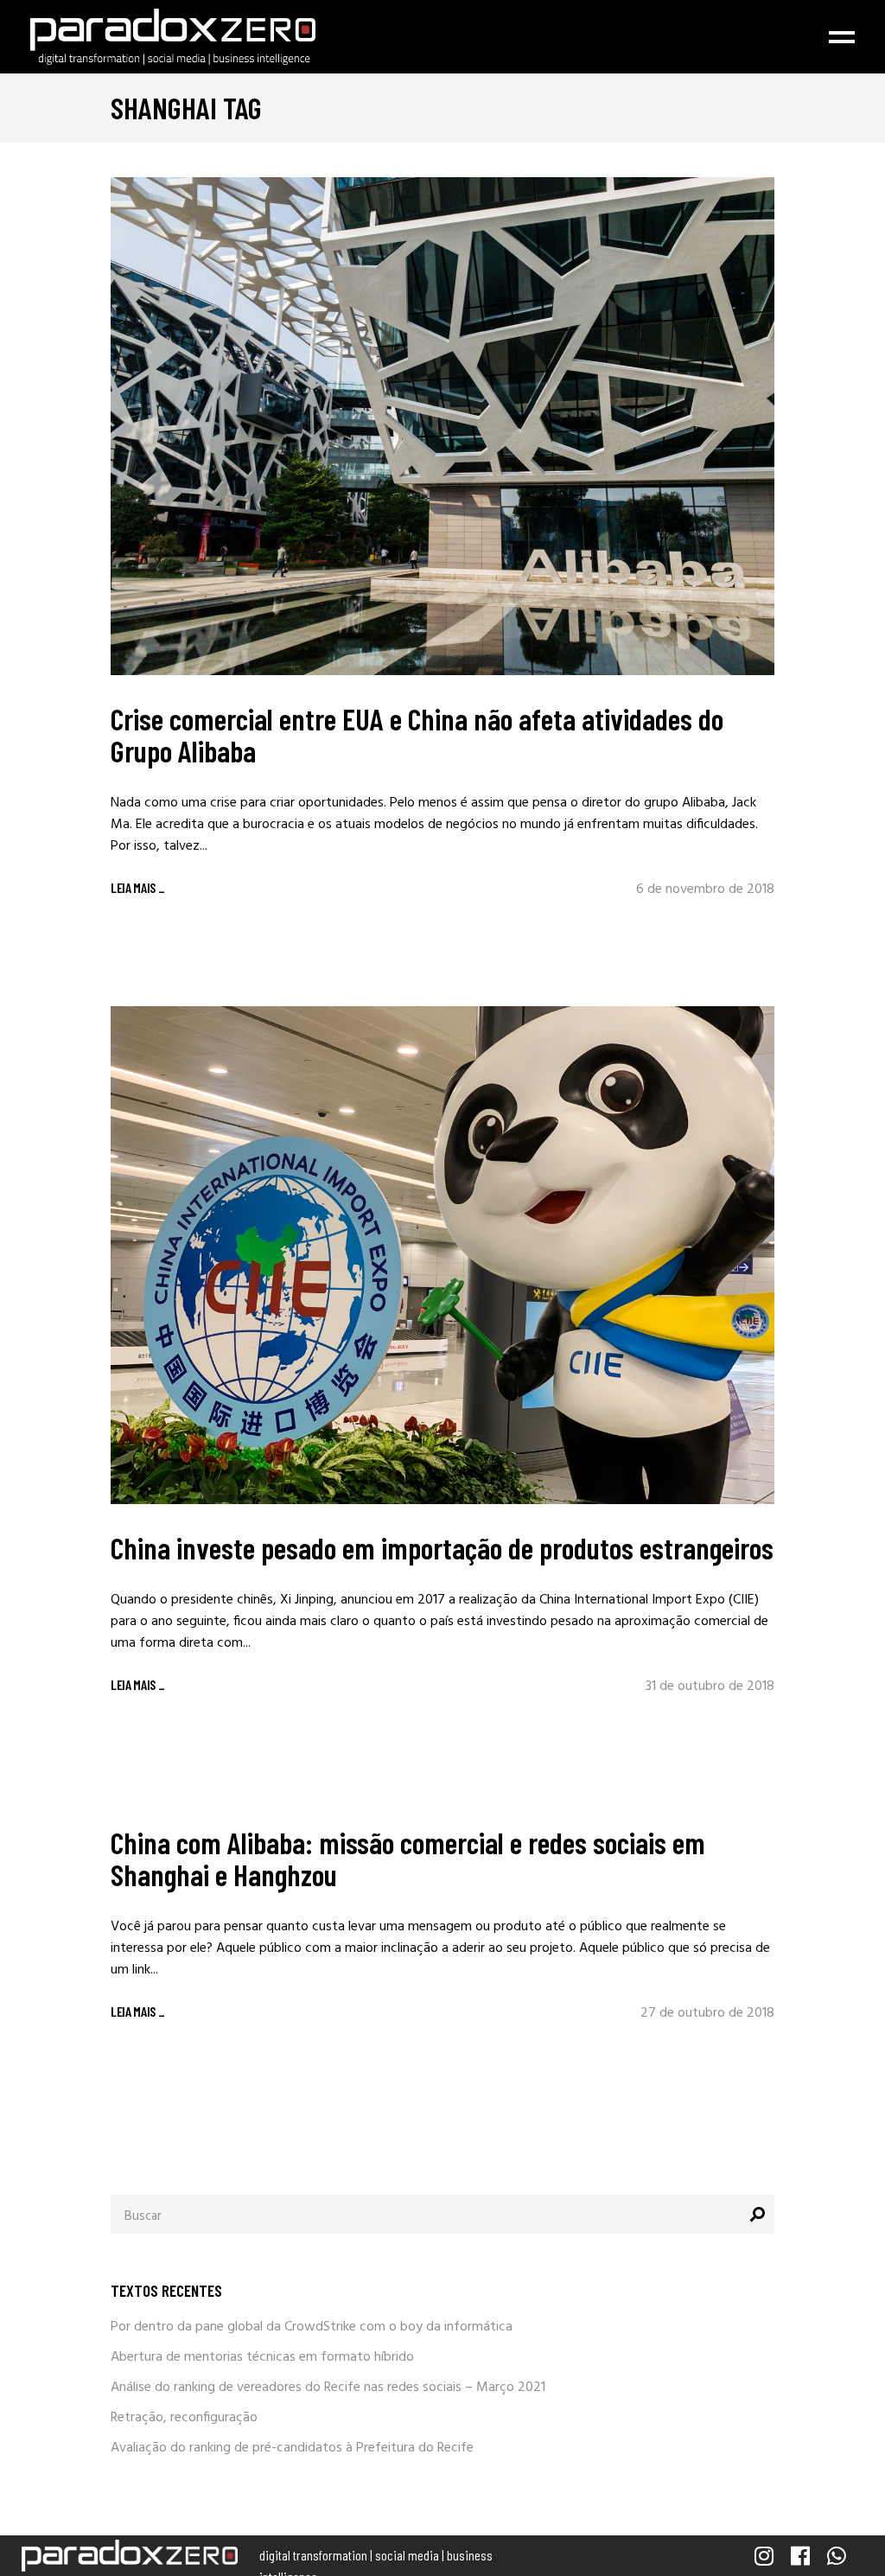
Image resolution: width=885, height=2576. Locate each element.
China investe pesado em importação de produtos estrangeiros (442, 1547)
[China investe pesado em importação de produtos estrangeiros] (442, 1255)
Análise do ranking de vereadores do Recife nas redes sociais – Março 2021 (328, 2388)
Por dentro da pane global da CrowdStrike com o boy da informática (312, 2327)
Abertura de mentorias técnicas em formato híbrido (262, 2357)
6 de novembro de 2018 (705, 889)
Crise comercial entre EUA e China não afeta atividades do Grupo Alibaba (417, 734)
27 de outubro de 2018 (707, 2013)
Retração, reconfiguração (184, 2418)
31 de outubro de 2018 (710, 1687)
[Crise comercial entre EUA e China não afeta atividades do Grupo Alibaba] (442, 426)
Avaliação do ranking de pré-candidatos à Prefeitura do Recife (292, 2448)
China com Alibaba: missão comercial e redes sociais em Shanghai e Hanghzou (408, 1858)
